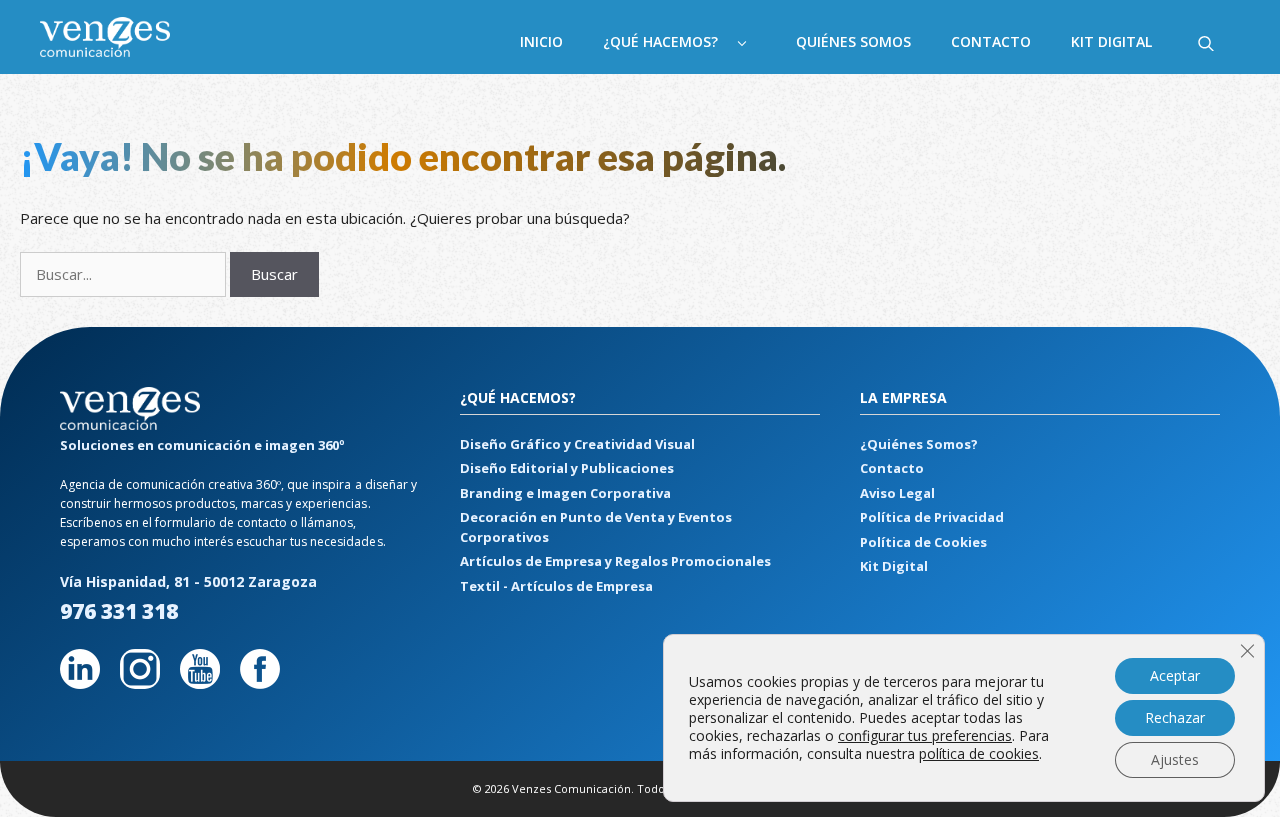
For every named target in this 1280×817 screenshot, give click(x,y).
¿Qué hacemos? (660, 41)
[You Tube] (200, 682)
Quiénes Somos (853, 41)
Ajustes (1175, 759)
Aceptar (1175, 675)
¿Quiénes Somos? (919, 444)
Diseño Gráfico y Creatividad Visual (577, 444)
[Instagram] (140, 682)
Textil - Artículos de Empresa (556, 586)
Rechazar (1175, 717)
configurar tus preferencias (925, 736)
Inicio (541, 41)
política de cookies (979, 753)
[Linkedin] (80, 682)
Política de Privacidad (932, 517)
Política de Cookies (923, 542)
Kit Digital (1111, 41)
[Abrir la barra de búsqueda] (1206, 42)
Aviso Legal (897, 493)
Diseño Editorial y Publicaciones (567, 468)
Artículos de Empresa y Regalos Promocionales (615, 561)
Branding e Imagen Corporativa (565, 493)
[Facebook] (260, 682)
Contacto (991, 41)
